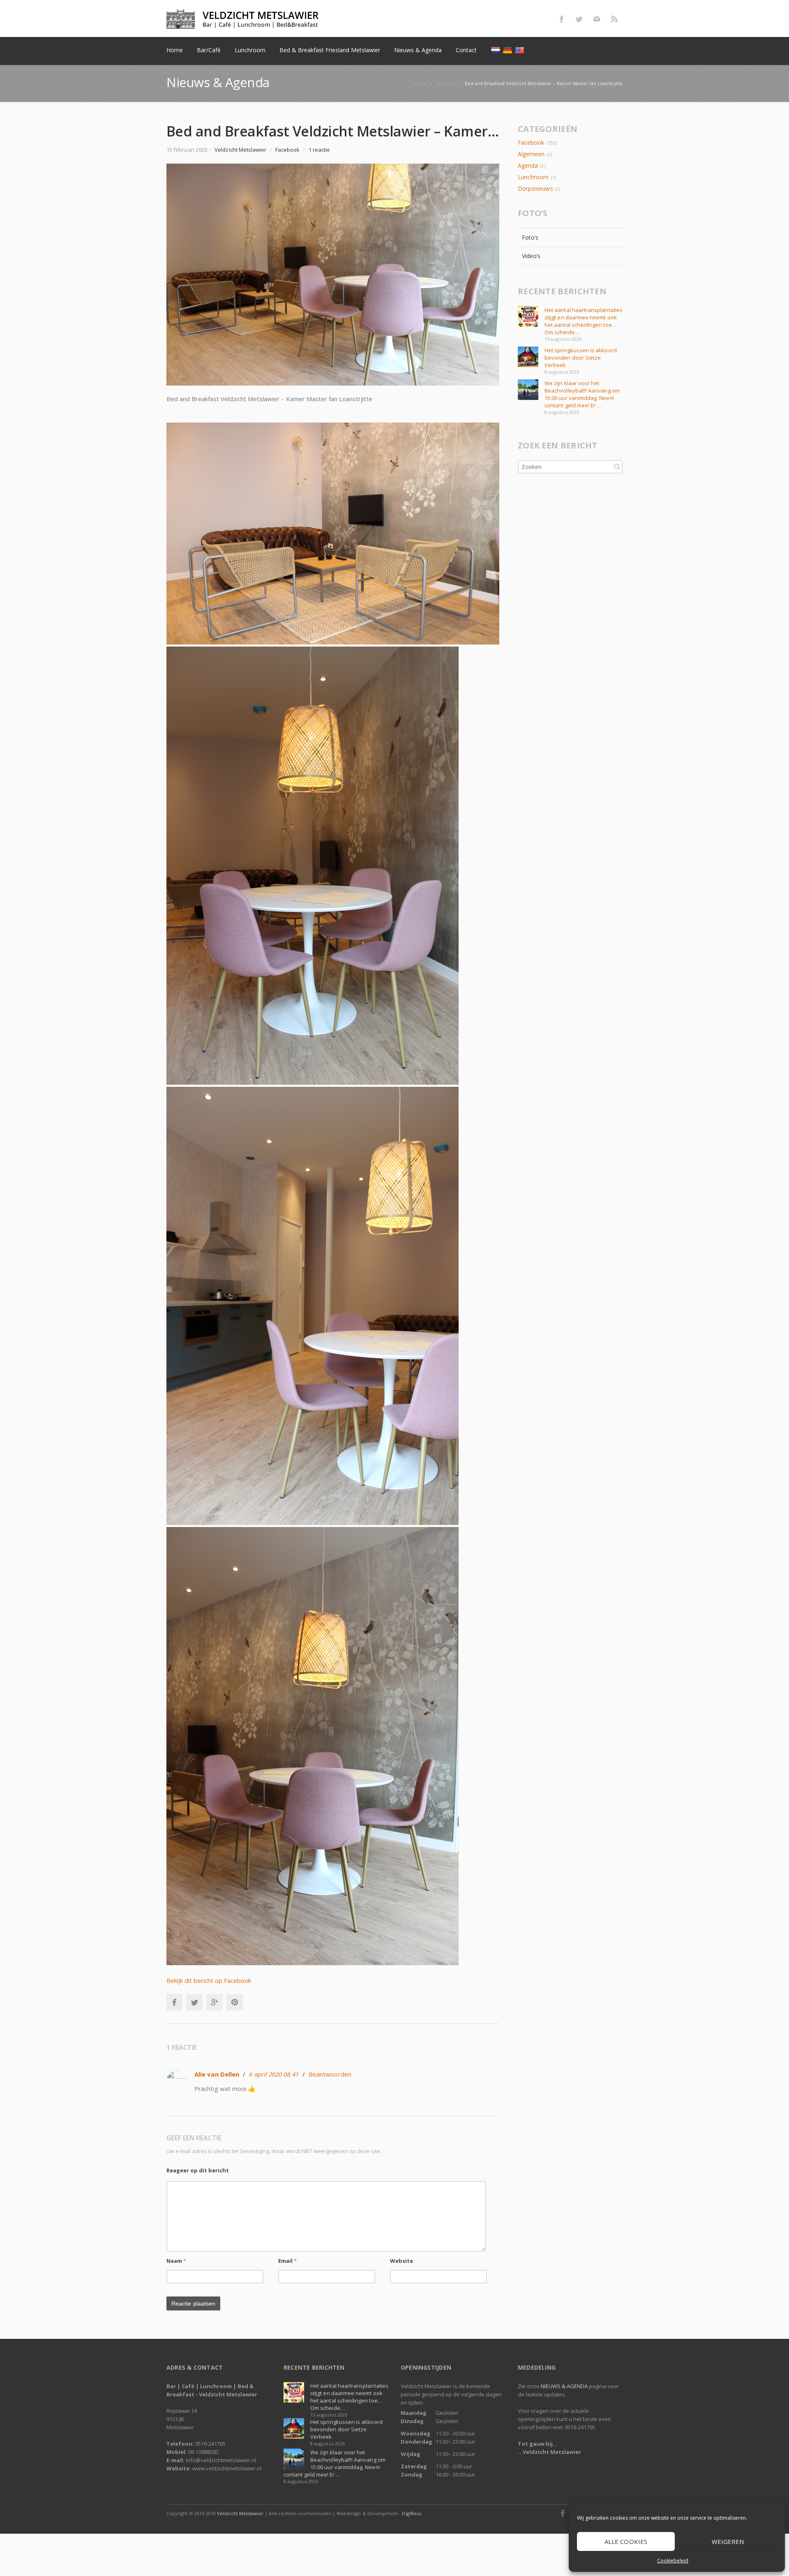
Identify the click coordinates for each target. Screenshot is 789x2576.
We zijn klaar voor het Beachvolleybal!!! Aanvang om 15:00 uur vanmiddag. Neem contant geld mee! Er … (582, 394)
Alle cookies (626, 2541)
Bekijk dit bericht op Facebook (209, 1980)
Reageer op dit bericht (198, 2170)
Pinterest (235, 2002)
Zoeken (617, 467)
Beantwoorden (330, 2074)
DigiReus (411, 2513)
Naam (176, 2261)
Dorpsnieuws (535, 188)
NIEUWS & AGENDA (564, 2386)
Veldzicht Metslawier (240, 2513)
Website (402, 2261)
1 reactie (320, 150)
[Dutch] (497, 50)
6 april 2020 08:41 (274, 2074)
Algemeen (531, 154)
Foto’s (530, 237)
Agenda (528, 165)
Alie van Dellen (217, 2074)
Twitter (579, 19)
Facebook (561, 19)
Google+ (215, 2002)
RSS (614, 19)
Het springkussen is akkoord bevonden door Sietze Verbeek (581, 358)
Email (288, 2261)
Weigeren (728, 2541)
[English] (520, 50)
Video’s (531, 256)
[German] (509, 50)
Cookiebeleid (673, 2561)
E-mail (597, 19)
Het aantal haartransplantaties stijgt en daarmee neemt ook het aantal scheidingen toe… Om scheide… (584, 321)
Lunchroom (533, 177)
